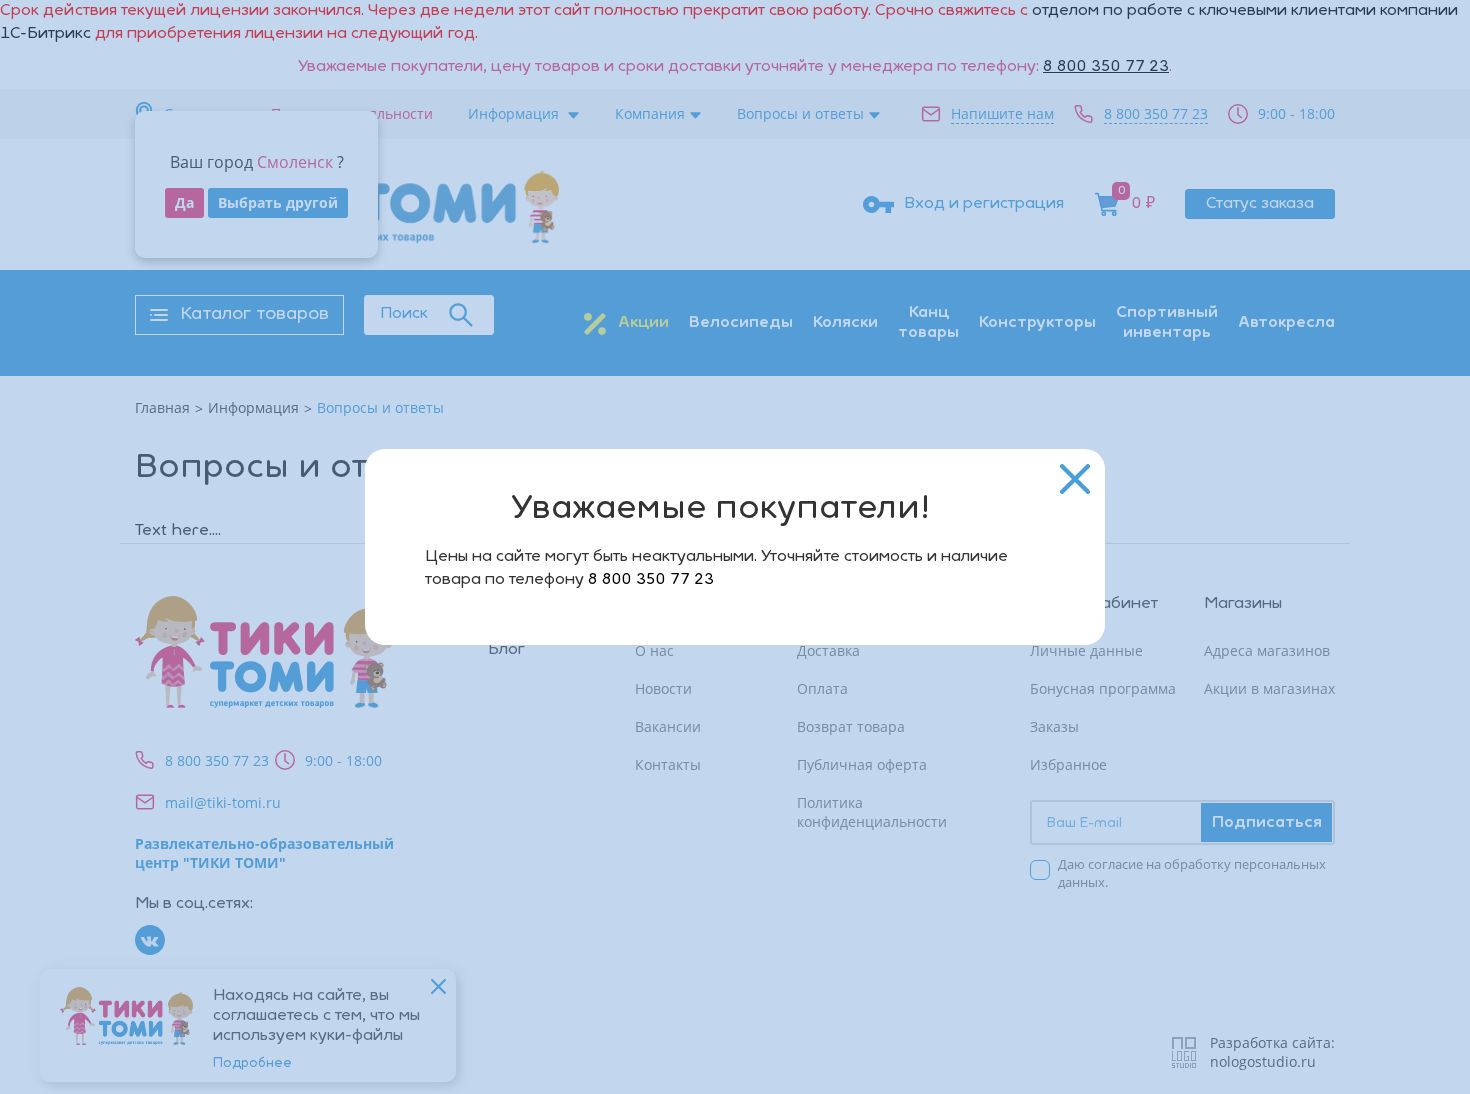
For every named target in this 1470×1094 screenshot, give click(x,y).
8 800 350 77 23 (651, 580)
